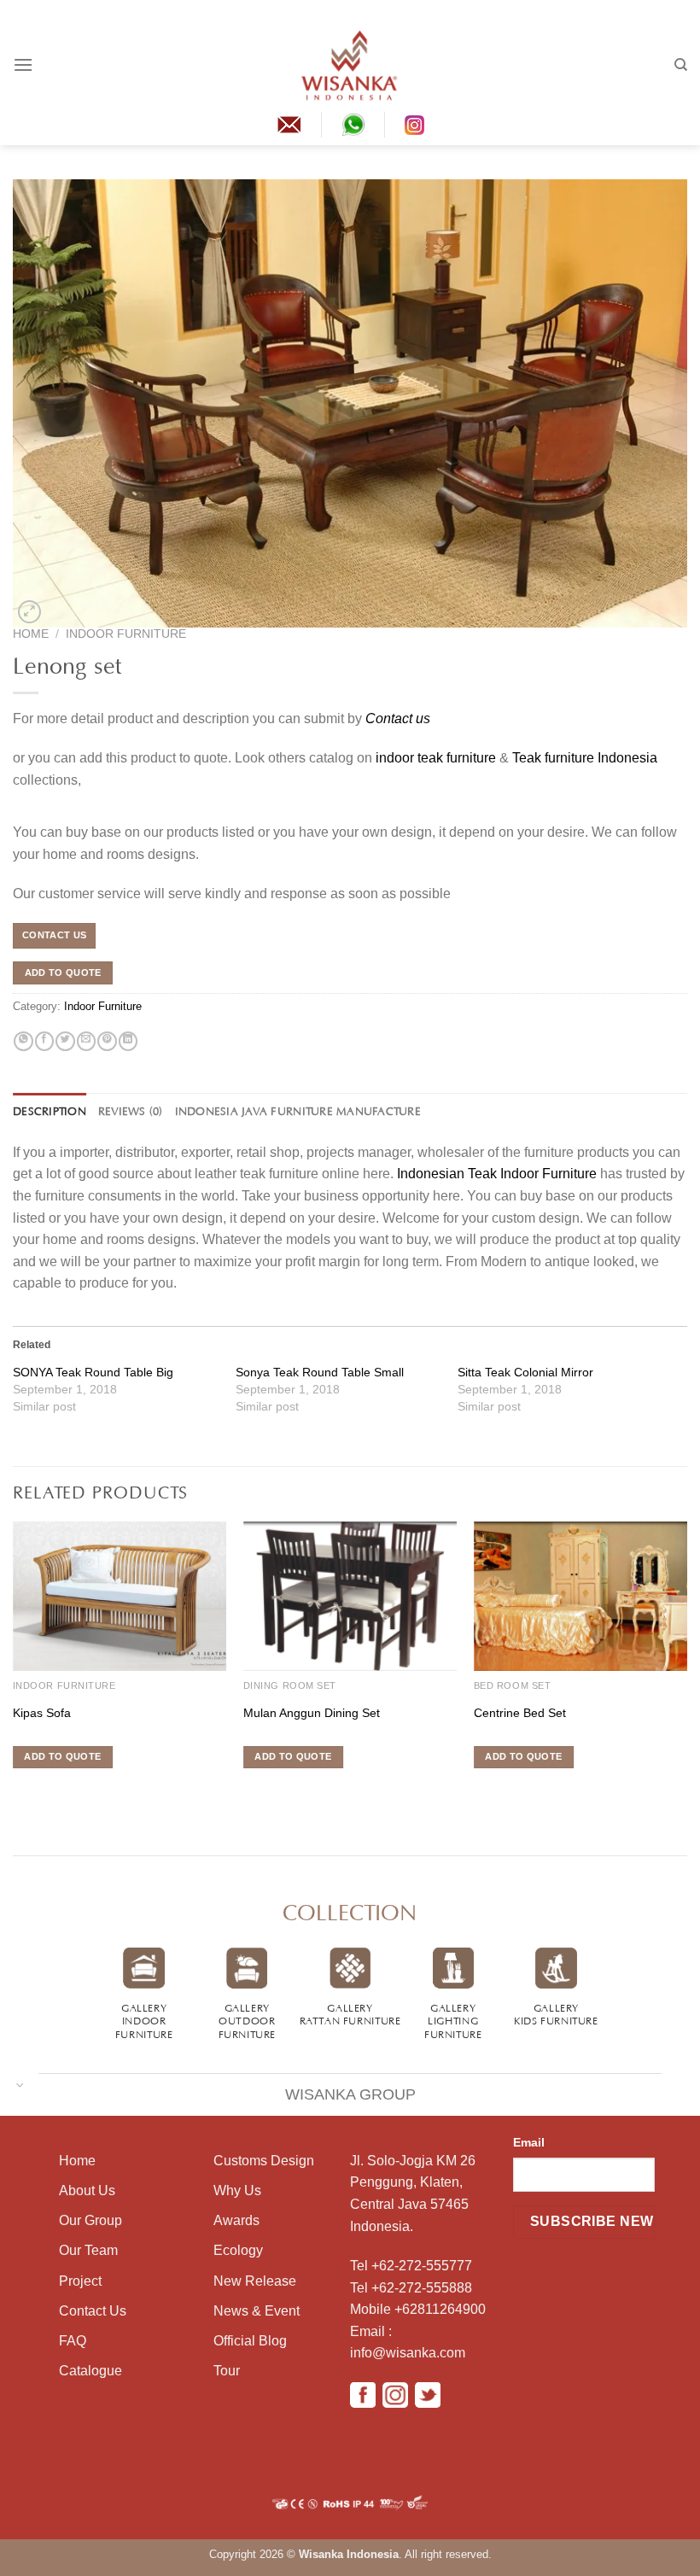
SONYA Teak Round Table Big (93, 1372)
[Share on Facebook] (44, 1042)
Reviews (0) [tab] (131, 1110)
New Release (255, 2281)
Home (31, 634)
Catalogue (90, 2371)
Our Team (88, 2250)
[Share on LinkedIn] (128, 1042)
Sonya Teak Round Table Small (320, 1372)
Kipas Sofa (42, 1713)
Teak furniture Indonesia (585, 758)
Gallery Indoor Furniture (144, 2020)
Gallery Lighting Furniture (453, 2020)
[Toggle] (20, 2084)
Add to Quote (63, 973)
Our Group (90, 2220)
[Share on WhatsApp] (23, 1042)
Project (80, 2281)
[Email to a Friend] (86, 1042)
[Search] (681, 65)
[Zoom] (29, 612)
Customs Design (264, 2161)
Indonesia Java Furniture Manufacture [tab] (298, 1110)
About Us (87, 2190)
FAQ (73, 2341)
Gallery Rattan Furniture (350, 2013)
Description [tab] (50, 1110)
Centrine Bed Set (520, 1713)
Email (529, 2142)
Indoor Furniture (126, 634)
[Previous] (14, 1669)
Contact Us (93, 2311)
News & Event (257, 2311)
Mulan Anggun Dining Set (312, 1713)
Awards (236, 2220)
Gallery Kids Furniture (556, 2013)
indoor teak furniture (436, 758)
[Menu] (23, 64)
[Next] (686, 1669)
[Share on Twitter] (65, 1042)
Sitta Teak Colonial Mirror (525, 1372)
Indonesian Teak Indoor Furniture (497, 1174)
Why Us (237, 2190)
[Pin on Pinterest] (107, 1042)
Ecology (238, 2250)
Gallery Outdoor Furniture (248, 2020)
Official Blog (250, 2341)
